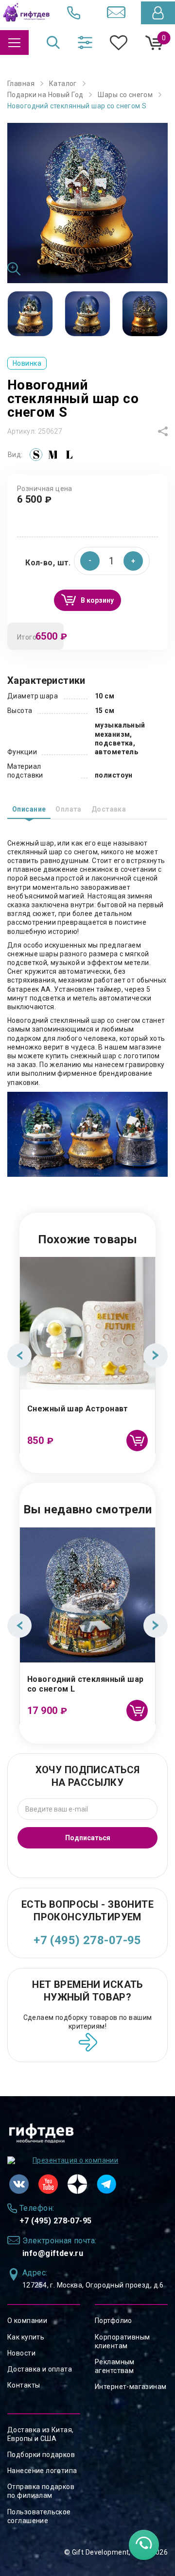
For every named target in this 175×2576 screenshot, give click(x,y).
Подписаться (88, 1838)
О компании (27, 2321)
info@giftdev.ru (53, 2253)
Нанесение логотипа (42, 2471)
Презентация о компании (75, 2160)
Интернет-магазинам (131, 2387)
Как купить (26, 2337)
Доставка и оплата (40, 2369)
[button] (133, 561)
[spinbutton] (112, 561)
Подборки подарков (41, 2455)
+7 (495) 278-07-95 (87, 1940)
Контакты (24, 2385)
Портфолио (114, 2321)
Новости (21, 2353)
